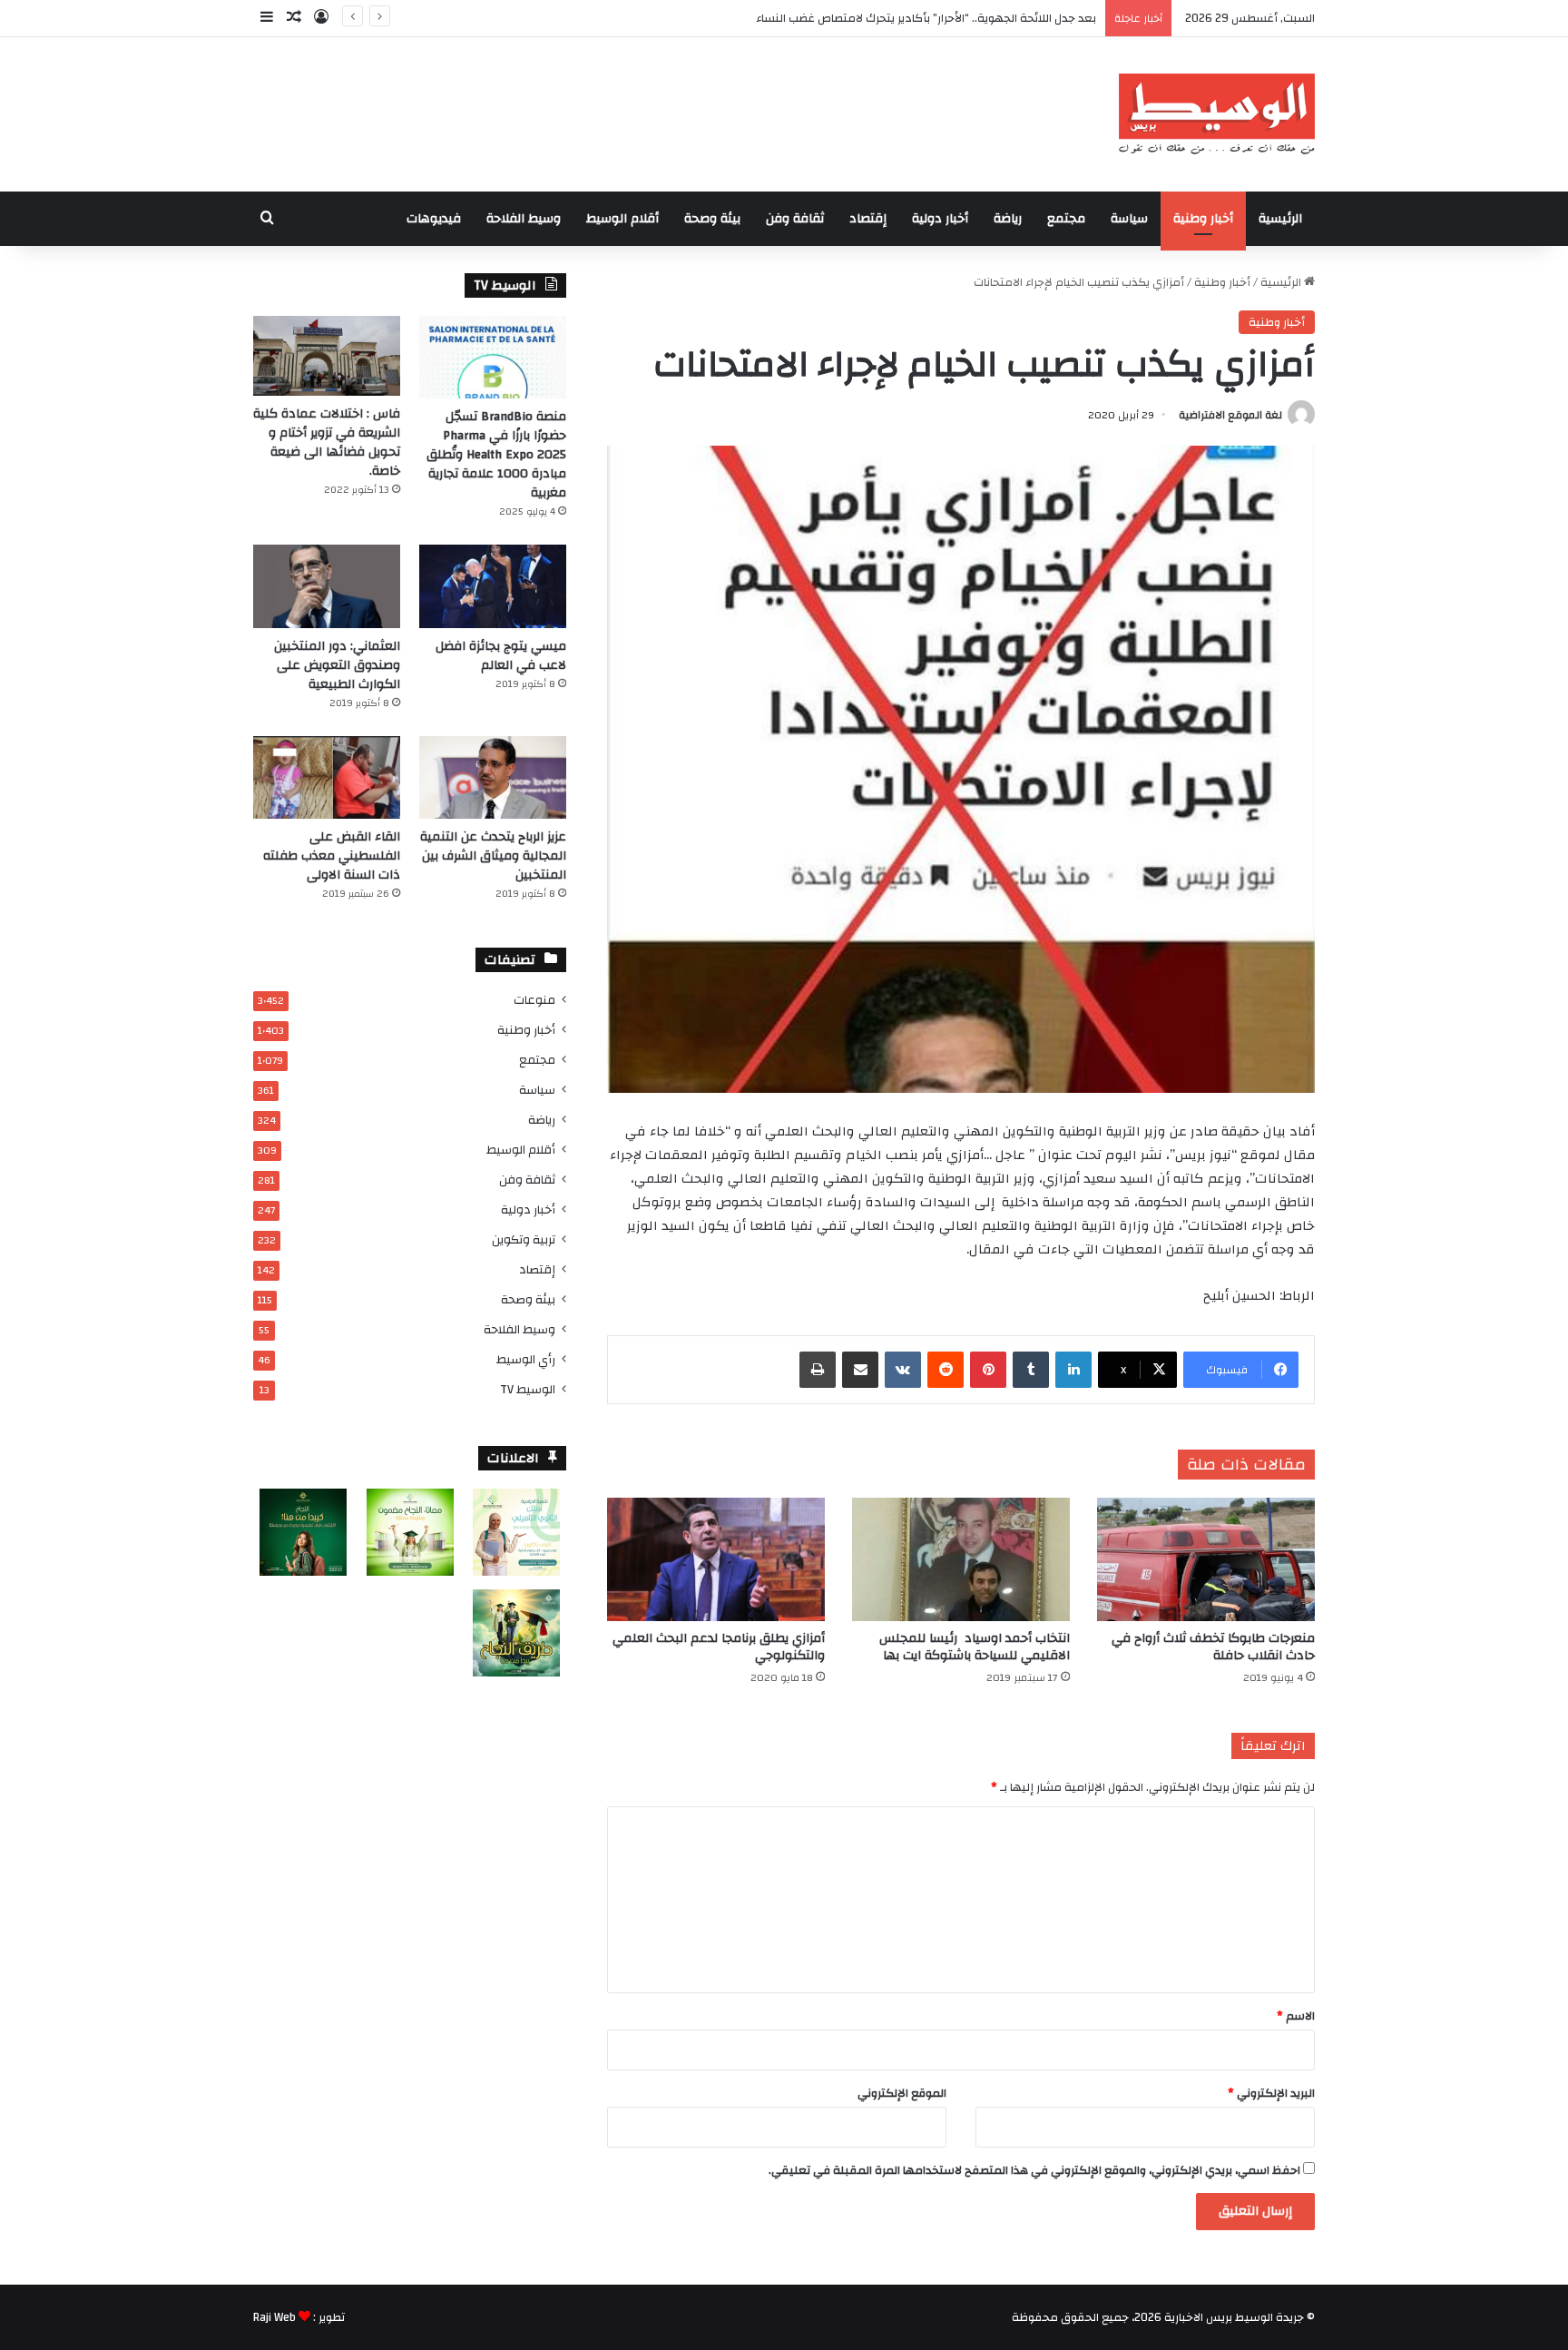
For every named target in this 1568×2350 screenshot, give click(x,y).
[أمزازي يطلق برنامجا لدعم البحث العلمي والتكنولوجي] (716, 1559)
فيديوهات (434, 219)
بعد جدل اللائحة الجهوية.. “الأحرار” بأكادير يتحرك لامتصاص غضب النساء (926, 18)
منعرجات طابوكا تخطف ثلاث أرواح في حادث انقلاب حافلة (1213, 1647)
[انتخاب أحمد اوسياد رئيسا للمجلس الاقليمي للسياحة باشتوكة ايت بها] (961, 1559)
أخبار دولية (940, 219)
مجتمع (1066, 219)
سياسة (1129, 219)
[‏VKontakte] (903, 1370)
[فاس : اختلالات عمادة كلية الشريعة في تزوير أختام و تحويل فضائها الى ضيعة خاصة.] (327, 356)
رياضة (1008, 219)
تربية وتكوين (524, 1239)
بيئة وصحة (712, 219)
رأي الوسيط (526, 1359)
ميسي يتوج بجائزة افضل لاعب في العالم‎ (501, 656)
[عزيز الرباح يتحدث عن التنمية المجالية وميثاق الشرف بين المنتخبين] (493, 777)
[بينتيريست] (988, 1370)
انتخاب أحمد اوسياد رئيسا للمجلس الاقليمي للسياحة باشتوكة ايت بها (975, 1647)
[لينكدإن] (1073, 1370)
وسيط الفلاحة (524, 219)
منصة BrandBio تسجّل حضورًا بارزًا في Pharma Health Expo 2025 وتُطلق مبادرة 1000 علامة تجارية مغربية (496, 455)
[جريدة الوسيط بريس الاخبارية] (1216, 114)
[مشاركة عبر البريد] (860, 1370)
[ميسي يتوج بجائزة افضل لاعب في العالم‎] (493, 586)
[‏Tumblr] (1031, 1370)
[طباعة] (818, 1370)
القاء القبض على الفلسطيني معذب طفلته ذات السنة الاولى (332, 856)
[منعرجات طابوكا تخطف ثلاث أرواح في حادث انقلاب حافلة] (1206, 1559)
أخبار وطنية (1203, 219)
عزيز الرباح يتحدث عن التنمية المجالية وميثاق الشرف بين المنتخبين (493, 856)
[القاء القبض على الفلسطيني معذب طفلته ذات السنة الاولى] (327, 777)
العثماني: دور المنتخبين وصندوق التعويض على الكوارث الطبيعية (337, 665)
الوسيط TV (528, 1389)
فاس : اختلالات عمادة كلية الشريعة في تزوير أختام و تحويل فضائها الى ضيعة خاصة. (327, 442)
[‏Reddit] (946, 1370)
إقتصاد (868, 219)
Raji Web (274, 2317)
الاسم (1296, 2016)
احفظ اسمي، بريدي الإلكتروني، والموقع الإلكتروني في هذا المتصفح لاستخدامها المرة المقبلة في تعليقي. (1034, 2170)
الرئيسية (1280, 219)
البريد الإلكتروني (1271, 2093)
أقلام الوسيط (622, 219)
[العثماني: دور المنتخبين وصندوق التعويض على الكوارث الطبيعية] (327, 586)
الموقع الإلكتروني (902, 2093)
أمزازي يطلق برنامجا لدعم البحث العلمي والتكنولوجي (719, 1647)
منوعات (534, 1000)
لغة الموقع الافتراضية (1230, 415)
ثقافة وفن (795, 219)
